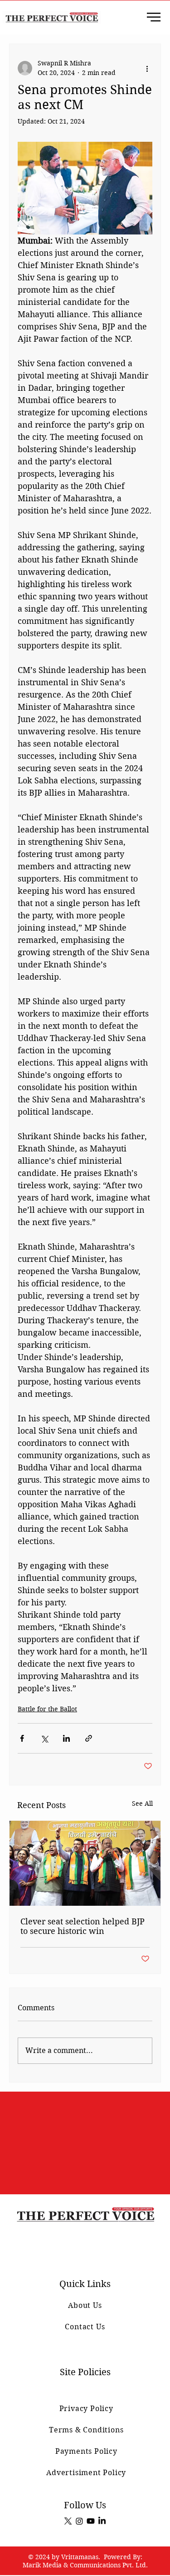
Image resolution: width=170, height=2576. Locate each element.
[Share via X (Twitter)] (44, 1738)
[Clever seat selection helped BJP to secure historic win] (85, 1863)
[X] (68, 2521)
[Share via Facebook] (22, 1738)
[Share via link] (89, 1738)
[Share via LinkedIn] (66, 1738)
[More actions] (147, 68)
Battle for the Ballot (47, 1709)
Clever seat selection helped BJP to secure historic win (83, 1926)
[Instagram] (79, 2521)
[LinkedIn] (102, 2521)
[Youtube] (91, 2521)
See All (142, 1804)
